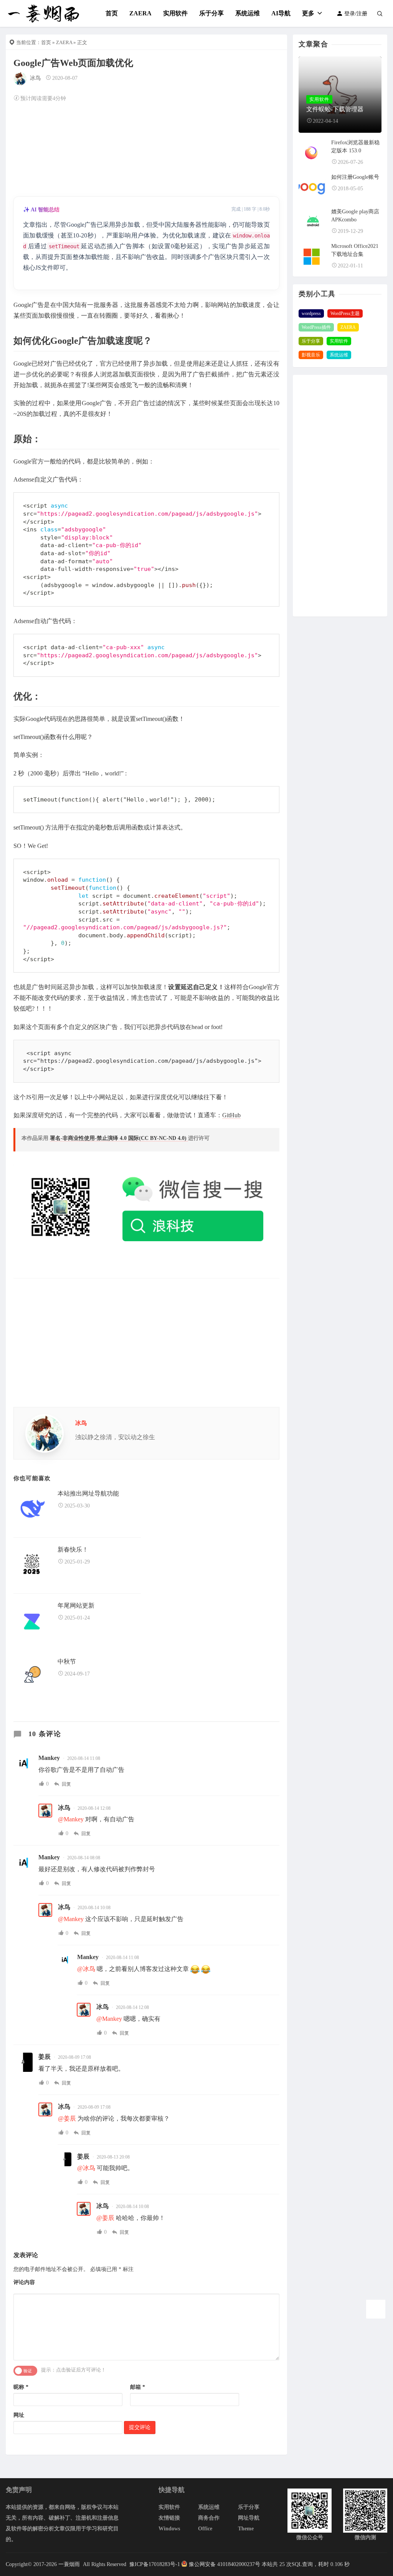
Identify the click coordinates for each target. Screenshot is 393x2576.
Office (205, 2529)
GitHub (231, 1115)
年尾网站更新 (76, 1605)
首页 (112, 13)
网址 (19, 2415)
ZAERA (140, 13)
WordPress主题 (345, 313)
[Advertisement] (146, 148)
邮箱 (138, 2387)
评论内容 (24, 2282)
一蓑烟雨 (70, 2564)
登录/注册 (355, 14)
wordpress (311, 313)
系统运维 (248, 13)
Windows (169, 2529)
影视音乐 (311, 355)
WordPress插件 (316, 327)
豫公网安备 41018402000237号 (225, 2564)
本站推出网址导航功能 (88, 1493)
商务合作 (209, 2518)
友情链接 (169, 2518)
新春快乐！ (73, 1549)
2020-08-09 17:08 (74, 2057)
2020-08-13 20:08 (113, 2157)
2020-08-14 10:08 (94, 1908)
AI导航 (281, 13)
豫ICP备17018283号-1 (154, 2564)
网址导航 (249, 2518)
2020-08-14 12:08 (94, 1808)
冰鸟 (35, 78)
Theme (246, 2529)
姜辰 (45, 2057)
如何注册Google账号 (355, 177)
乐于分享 (211, 13)
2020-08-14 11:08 (84, 1758)
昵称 (21, 2387)
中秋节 (67, 1662)
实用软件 (175, 13)
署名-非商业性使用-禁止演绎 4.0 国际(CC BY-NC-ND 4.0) (119, 1138)
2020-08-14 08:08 (84, 1858)
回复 (66, 1784)
